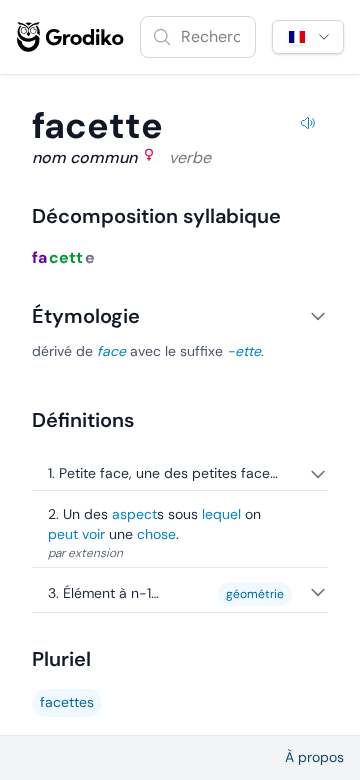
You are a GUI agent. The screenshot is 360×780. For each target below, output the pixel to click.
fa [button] (39, 257)
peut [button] (63, 534)
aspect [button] (134, 514)
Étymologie (86, 316)
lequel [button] (221, 514)
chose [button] (156, 534)
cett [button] (66, 257)
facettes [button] (67, 702)
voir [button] (93, 534)
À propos (314, 757)
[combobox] (198, 37)
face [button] (111, 351)
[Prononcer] (308, 126)
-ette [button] (244, 351)
